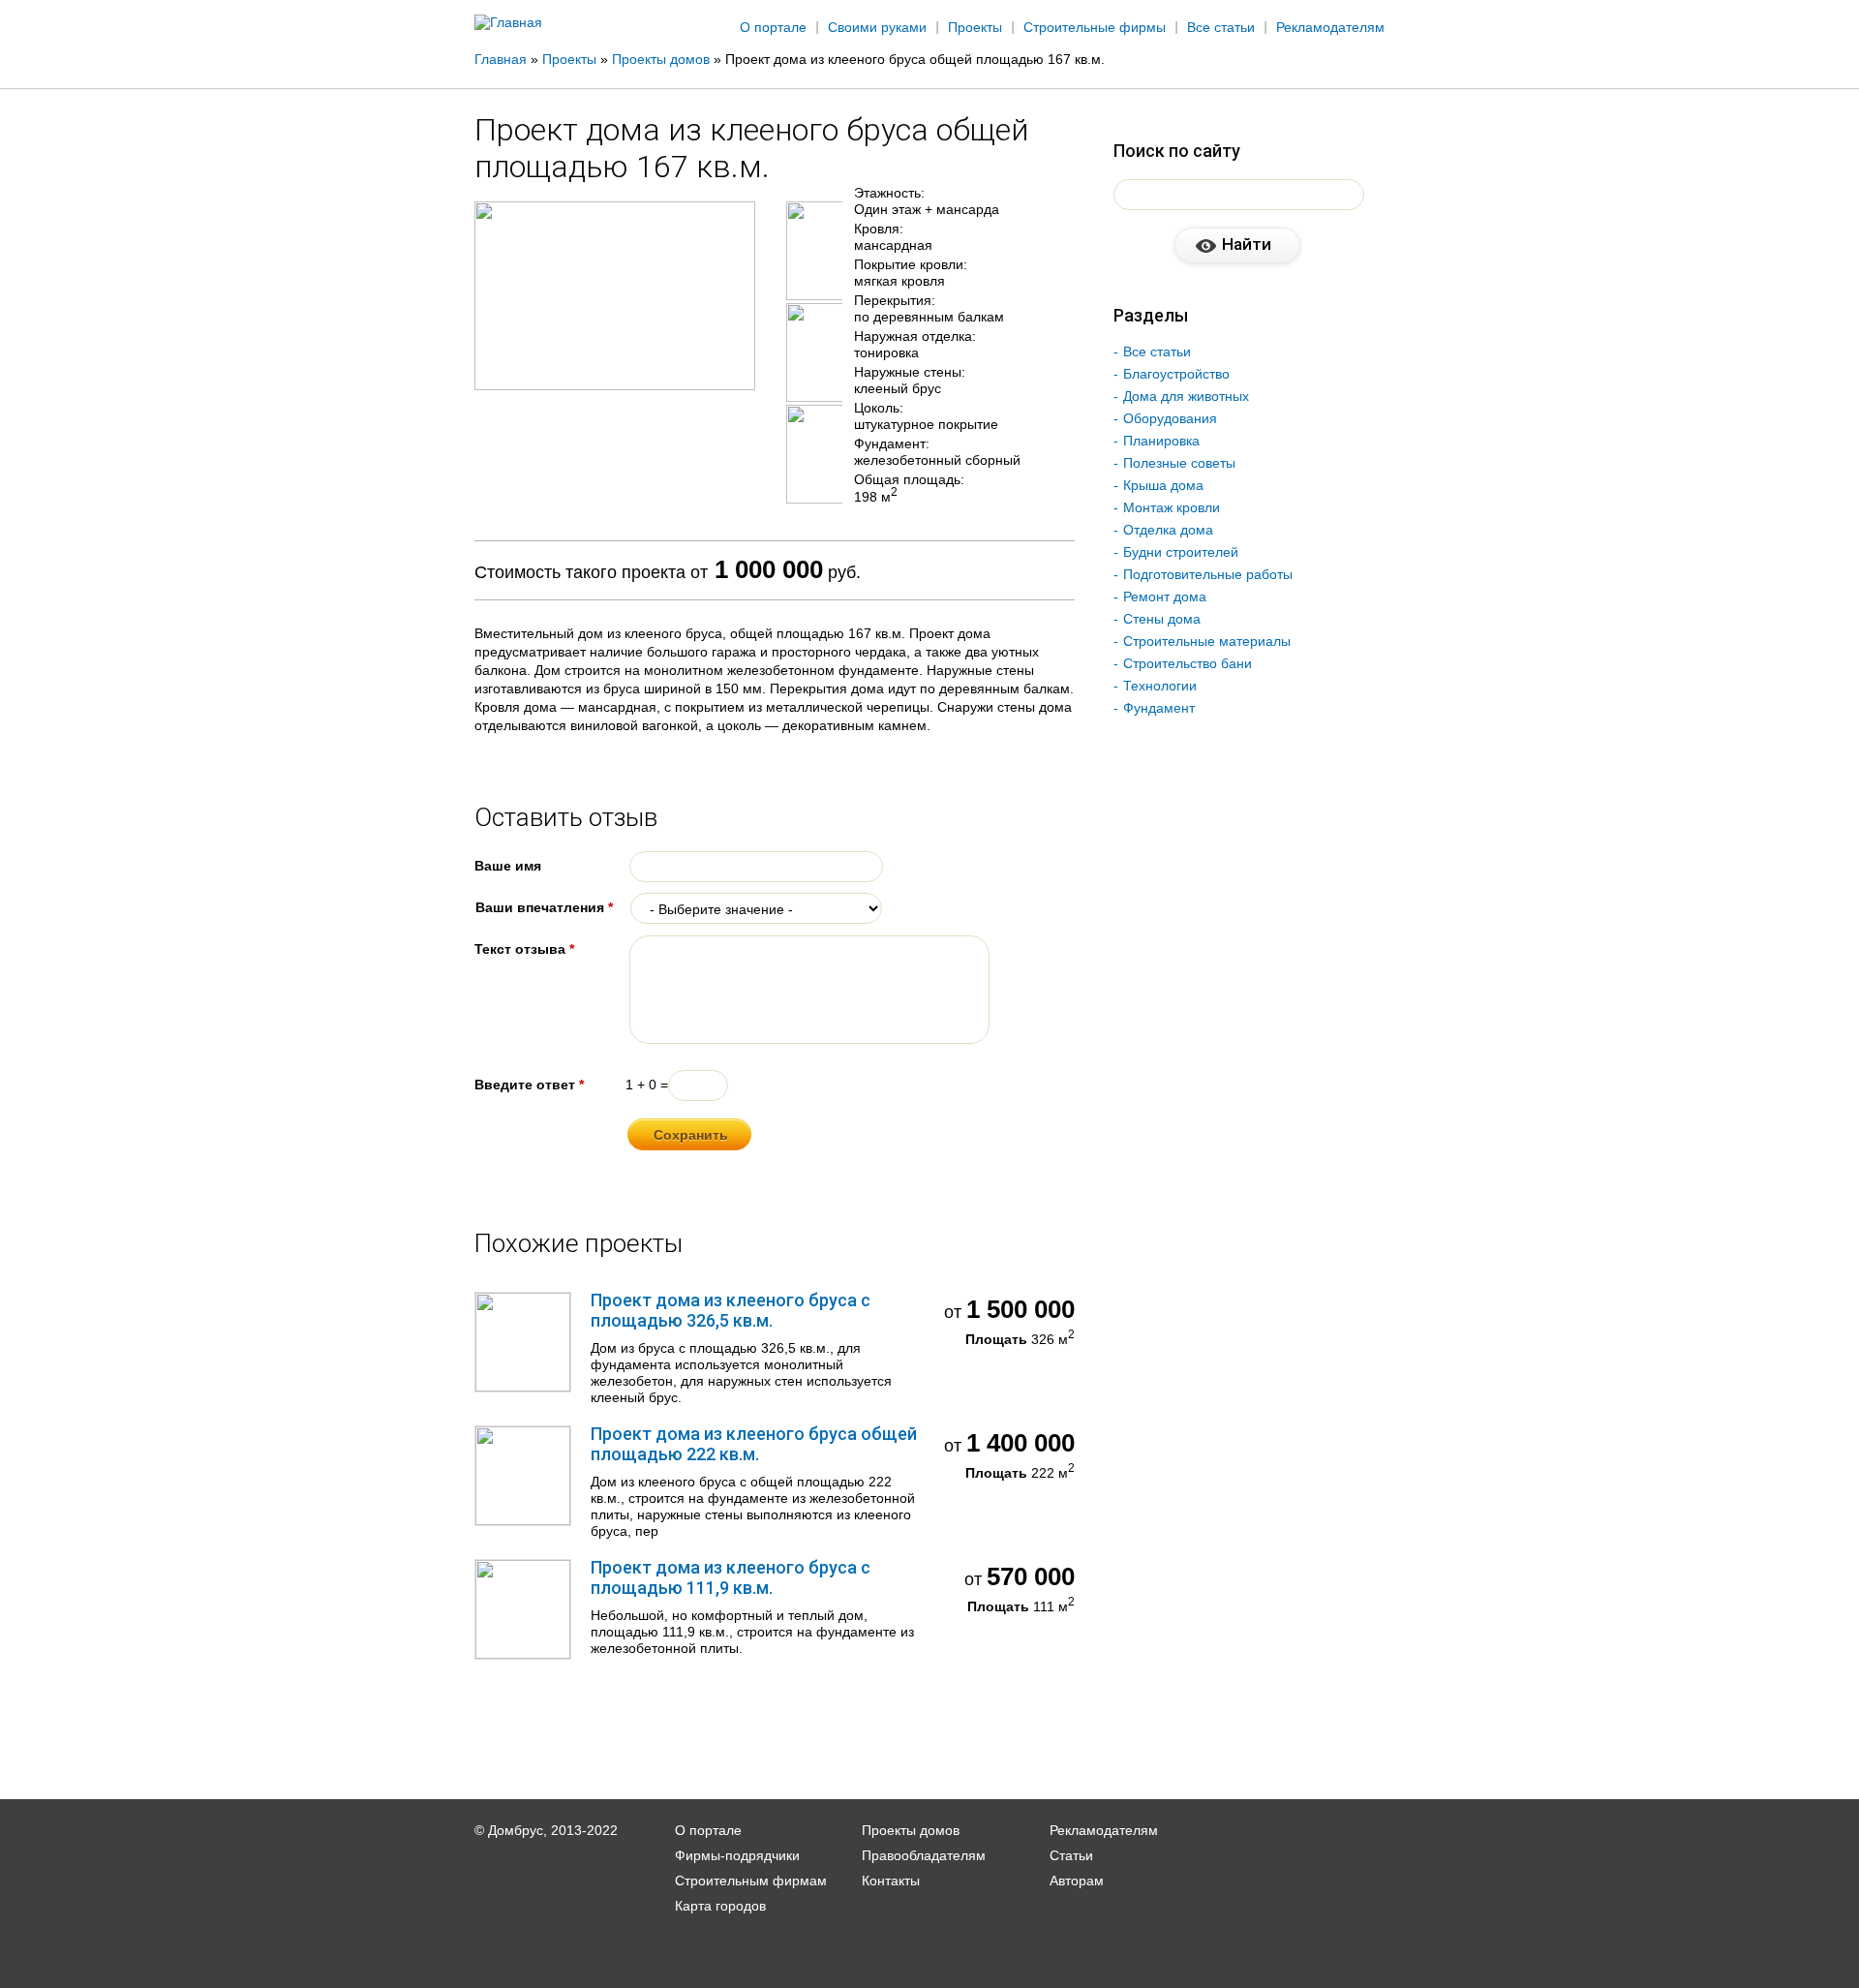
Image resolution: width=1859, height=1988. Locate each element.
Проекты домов (911, 1830)
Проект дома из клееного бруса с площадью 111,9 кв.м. (731, 1577)
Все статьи (1221, 27)
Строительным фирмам (751, 1881)
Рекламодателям (1330, 27)
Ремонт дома (1165, 596)
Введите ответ (529, 1085)
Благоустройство (1176, 374)
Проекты (975, 27)
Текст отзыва (524, 949)
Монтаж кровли (1172, 507)
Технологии (1160, 686)
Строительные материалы (1207, 641)
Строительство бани (1188, 663)
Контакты (891, 1881)
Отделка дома (1168, 530)
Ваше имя (508, 866)
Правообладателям (924, 1855)
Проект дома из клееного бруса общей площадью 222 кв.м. (754, 1444)
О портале (773, 27)
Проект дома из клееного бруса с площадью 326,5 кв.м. (731, 1310)
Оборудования (1170, 418)
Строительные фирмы (1095, 27)
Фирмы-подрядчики (737, 1855)
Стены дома (1162, 619)
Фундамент (1159, 708)
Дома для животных (1186, 396)
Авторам (1077, 1881)
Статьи (1071, 1855)
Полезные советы (1179, 463)
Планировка (1161, 441)
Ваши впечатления (544, 907)
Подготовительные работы (1208, 574)
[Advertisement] (1720, 317)
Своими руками (877, 27)
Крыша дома (1163, 485)
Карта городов (720, 1906)
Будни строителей (1181, 552)
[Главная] (508, 22)
